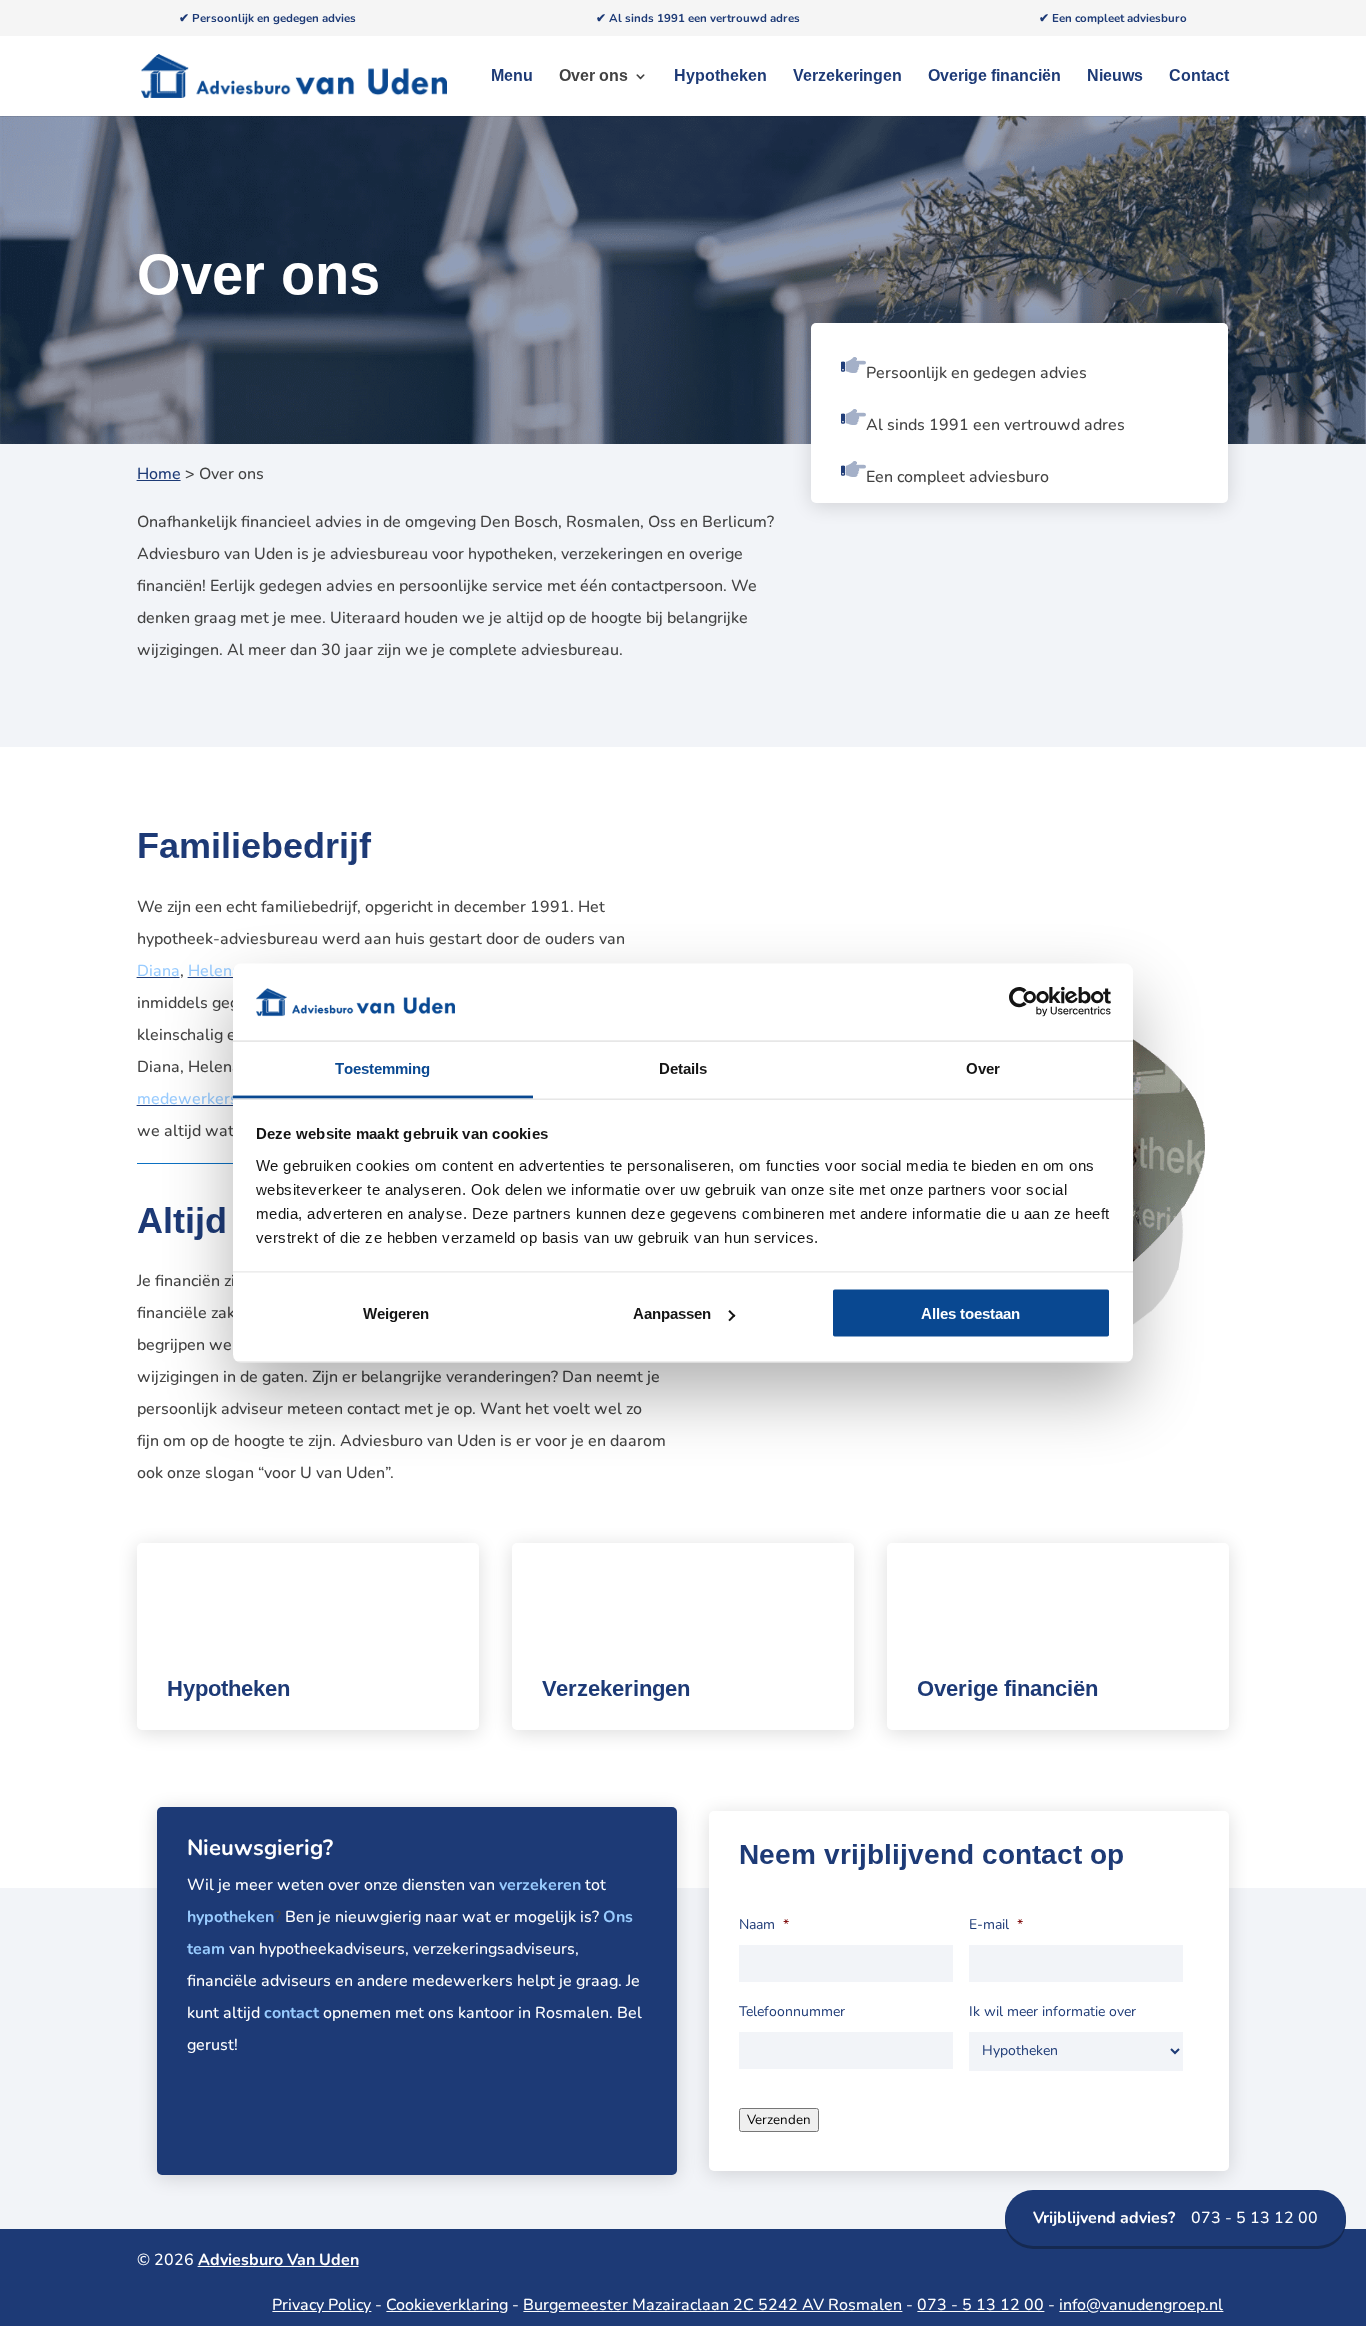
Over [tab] (983, 1067)
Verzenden (779, 2120)
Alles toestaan (970, 1313)
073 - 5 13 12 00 (1175, 2218)
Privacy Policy (321, 2305)
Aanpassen (672, 1313)
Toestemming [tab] (382, 1067)
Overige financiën (994, 76)
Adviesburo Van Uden (278, 2260)
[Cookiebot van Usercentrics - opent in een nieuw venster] (1023, 1002)
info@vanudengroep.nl (1141, 2305)
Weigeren (396, 1313)
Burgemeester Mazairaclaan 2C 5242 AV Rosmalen (712, 2305)
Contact (1199, 76)
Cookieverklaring (447, 2305)
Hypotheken (720, 76)
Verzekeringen (847, 76)
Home (159, 474)
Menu (512, 76)
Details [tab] (683, 1067)
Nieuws (1115, 76)
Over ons (593, 76)
